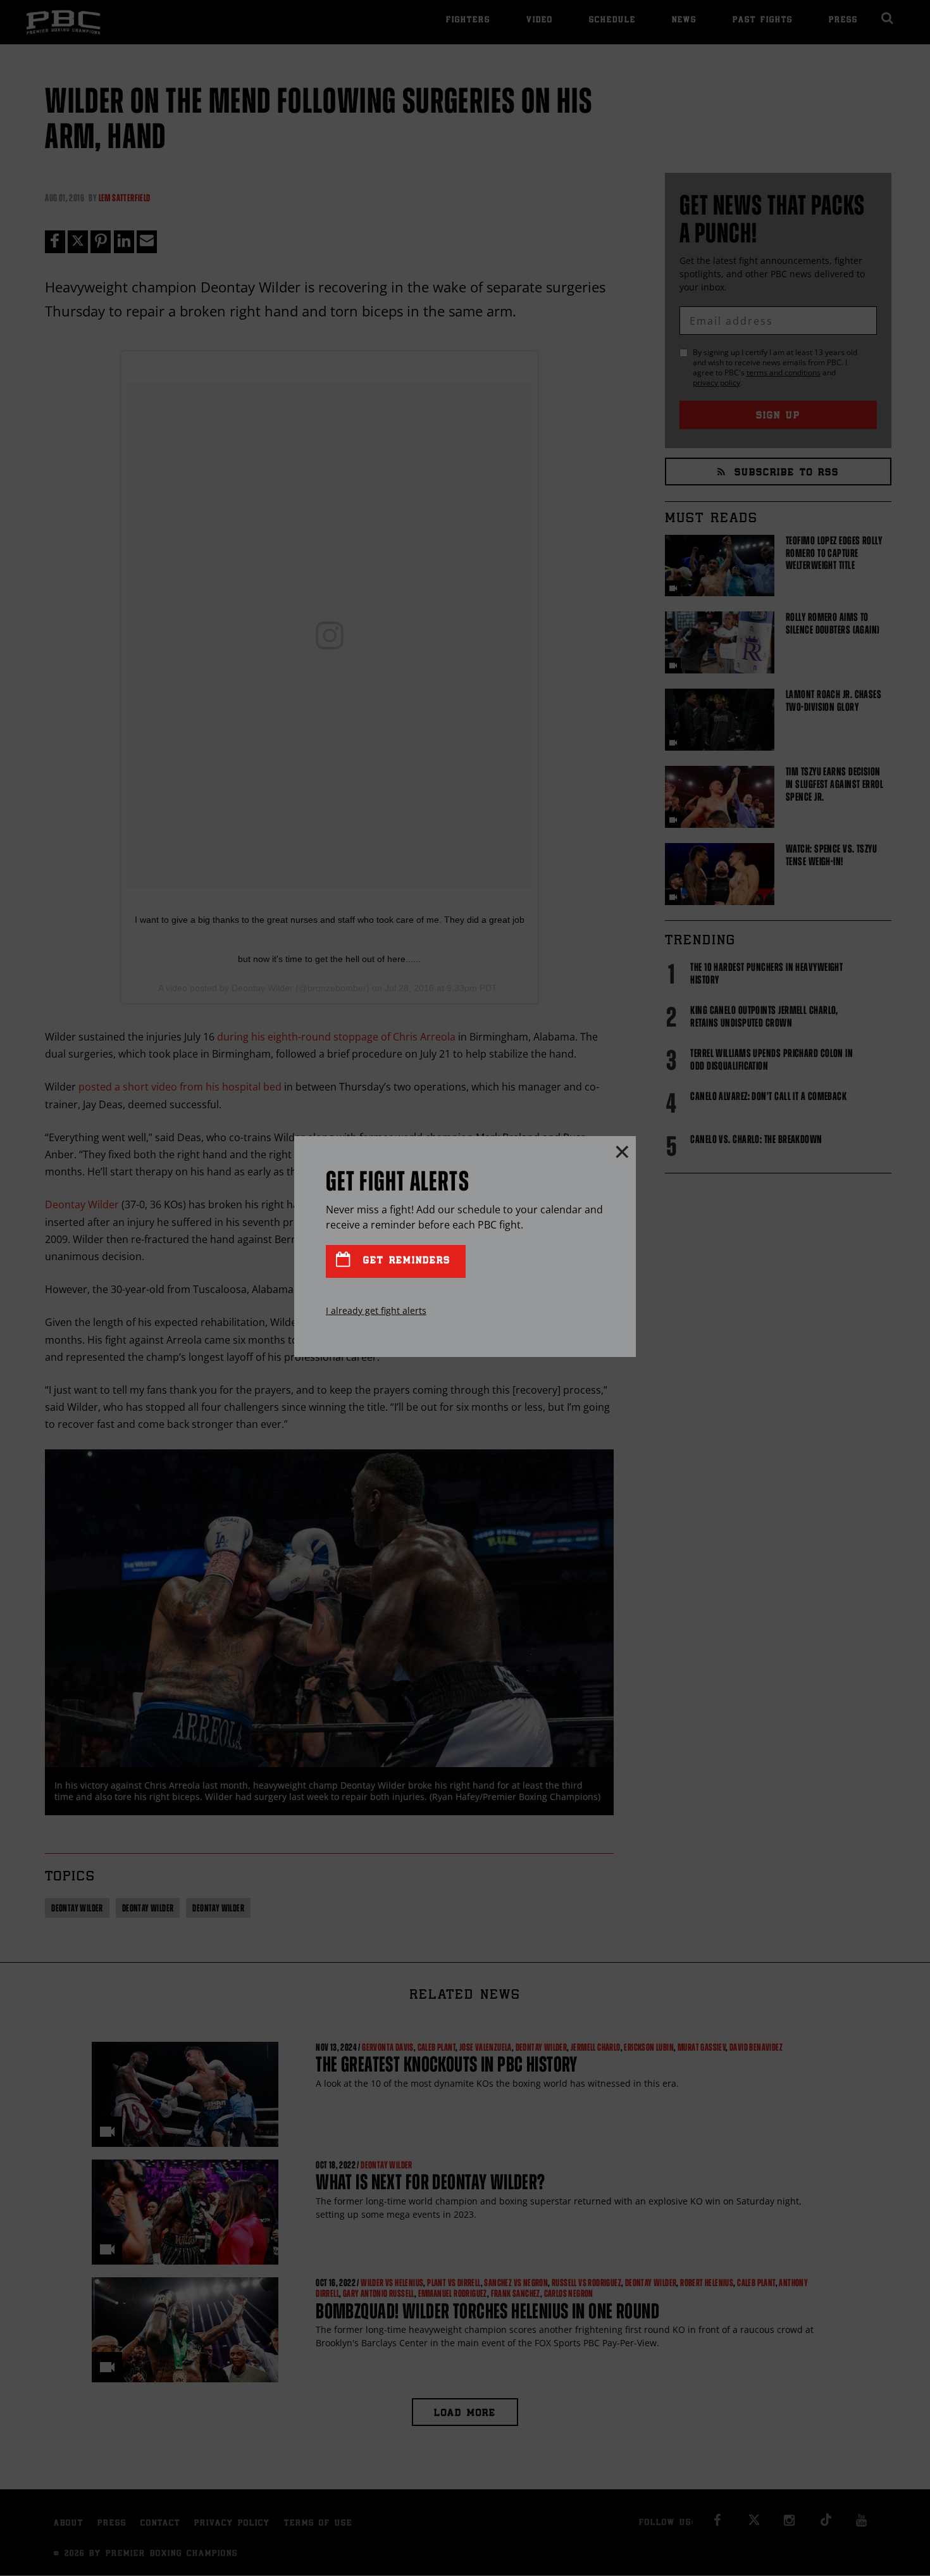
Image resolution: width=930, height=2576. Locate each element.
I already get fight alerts (376, 1310)
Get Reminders (404, 1261)
